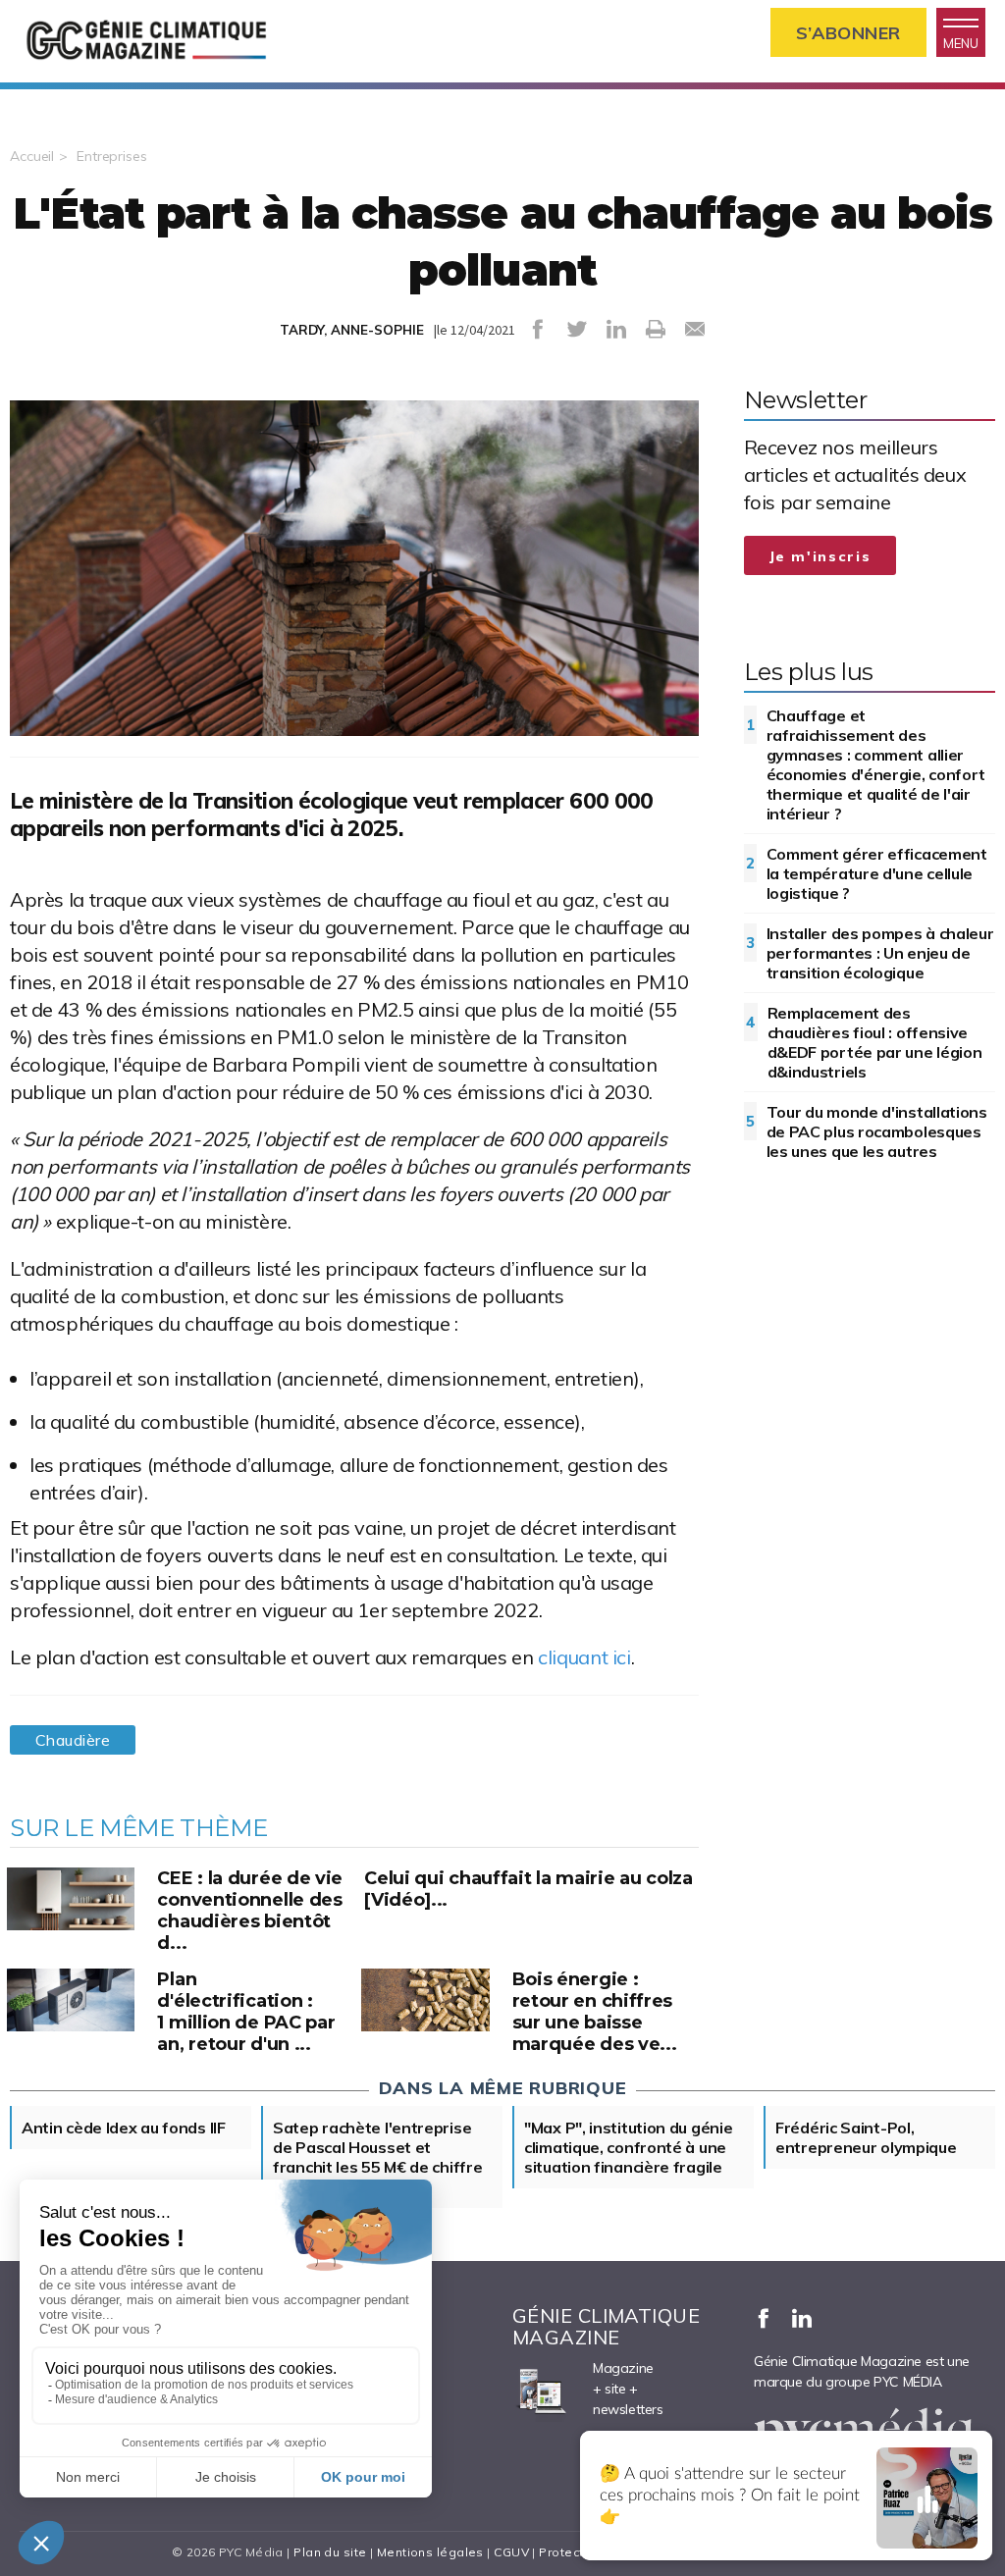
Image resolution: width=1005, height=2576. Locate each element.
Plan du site (330, 2552)
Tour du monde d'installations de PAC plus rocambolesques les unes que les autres (877, 1131)
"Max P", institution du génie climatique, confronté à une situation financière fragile (628, 2147)
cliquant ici (584, 1657)
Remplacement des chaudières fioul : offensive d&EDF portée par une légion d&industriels (875, 1042)
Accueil (32, 156)
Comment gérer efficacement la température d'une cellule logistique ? (877, 873)
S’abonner (848, 33)
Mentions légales (430, 2552)
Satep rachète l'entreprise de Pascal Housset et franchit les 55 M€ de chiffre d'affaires (377, 2157)
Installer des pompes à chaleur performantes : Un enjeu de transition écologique (880, 953)
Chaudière (73, 1740)
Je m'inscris (820, 556)
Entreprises (112, 156)
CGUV (511, 2552)
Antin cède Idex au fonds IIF (124, 2128)
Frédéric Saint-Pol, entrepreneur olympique (866, 2137)
